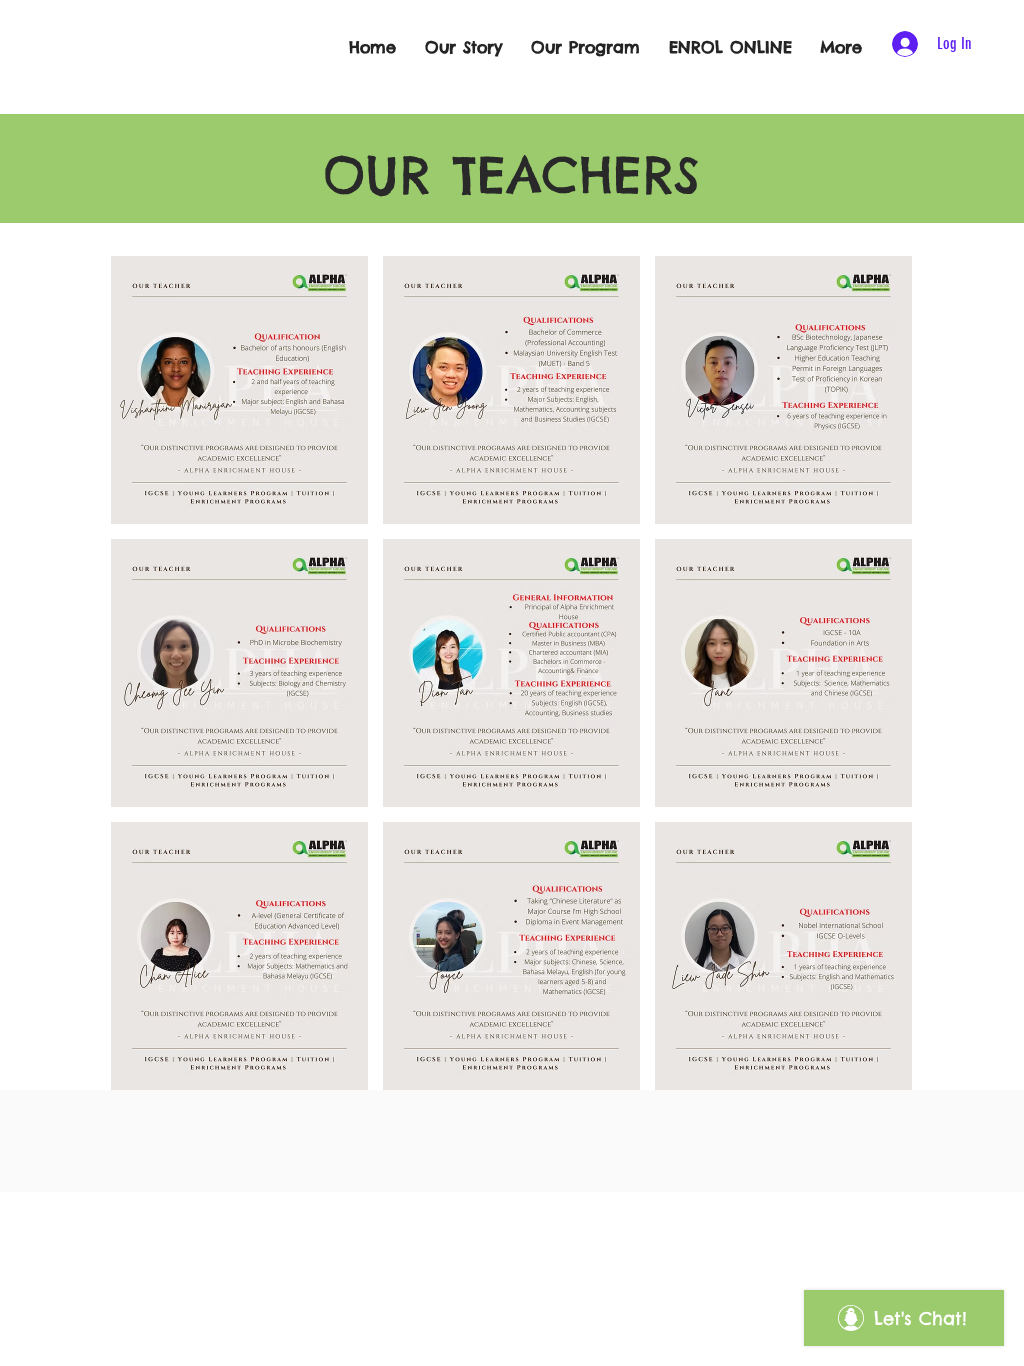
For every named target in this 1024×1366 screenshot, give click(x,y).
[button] (239, 390)
